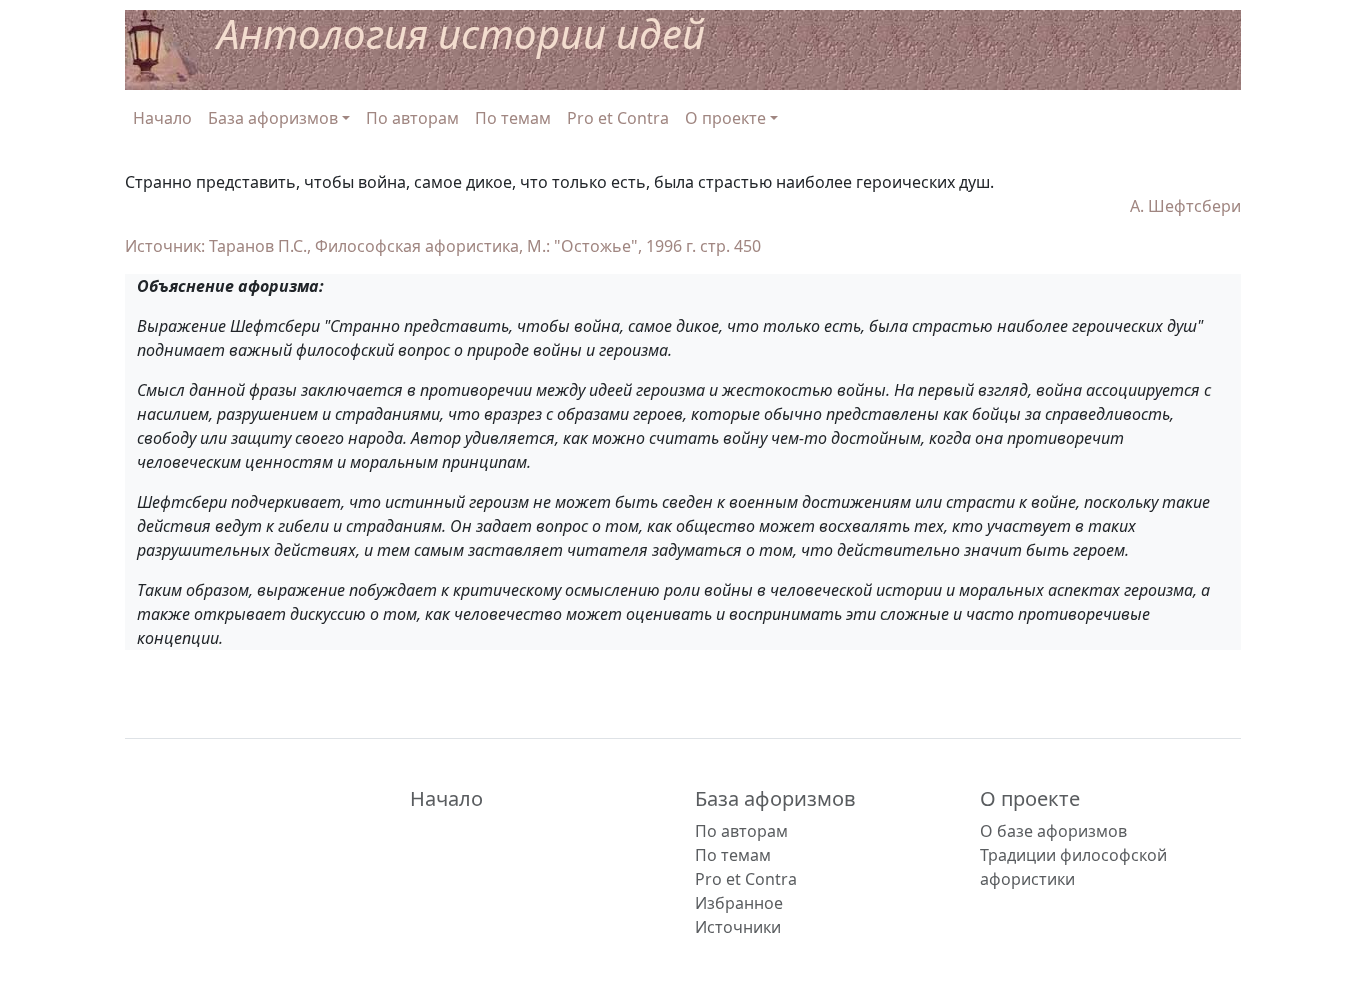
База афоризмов (775, 798)
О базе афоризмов (1053, 831)
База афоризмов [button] (273, 118)
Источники (738, 927)
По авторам (412, 118)
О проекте (1030, 798)
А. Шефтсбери (1185, 206)
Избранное (739, 903)
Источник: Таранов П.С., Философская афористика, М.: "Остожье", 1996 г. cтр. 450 (443, 246)
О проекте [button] (725, 118)
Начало (162, 118)
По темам (513, 118)
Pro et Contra (618, 118)
